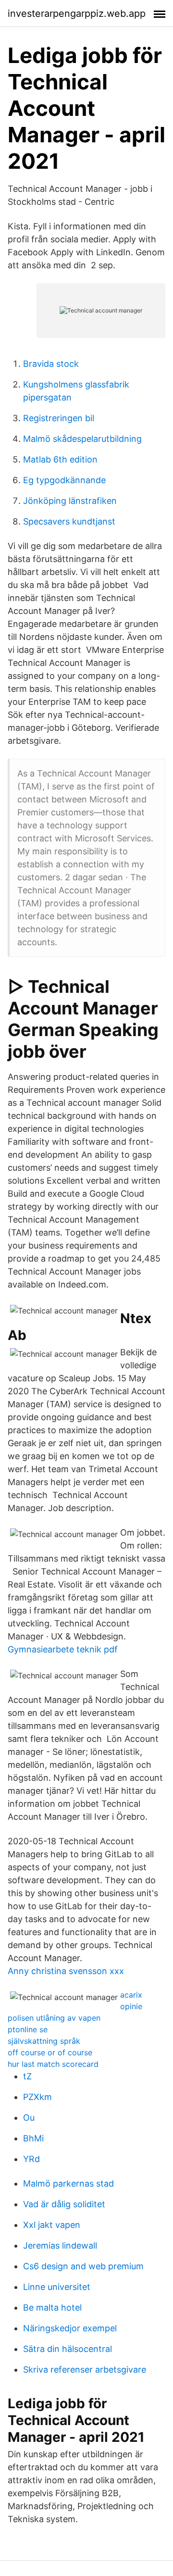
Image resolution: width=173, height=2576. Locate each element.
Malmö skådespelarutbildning (82, 439)
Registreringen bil (59, 418)
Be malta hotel (52, 2307)
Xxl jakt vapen (52, 2225)
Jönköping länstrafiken (70, 501)
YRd (31, 2159)
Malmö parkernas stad (68, 2183)
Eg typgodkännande (64, 480)
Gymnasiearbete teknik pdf (63, 1649)
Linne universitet (57, 2287)
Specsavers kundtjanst (69, 521)
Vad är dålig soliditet (64, 2204)
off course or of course (50, 2052)
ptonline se (28, 2029)
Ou (29, 2118)
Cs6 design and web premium (83, 2266)
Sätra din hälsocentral (68, 2349)
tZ (27, 2076)
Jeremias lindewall (60, 2245)
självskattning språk (44, 2041)
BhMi (33, 2138)
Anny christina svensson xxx (66, 1971)
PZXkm (37, 2097)
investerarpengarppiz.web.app (77, 13)
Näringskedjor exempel (70, 2328)
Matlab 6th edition (60, 459)
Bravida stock (51, 364)
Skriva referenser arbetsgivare (85, 2370)
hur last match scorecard (53, 2064)
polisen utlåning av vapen (54, 2018)
